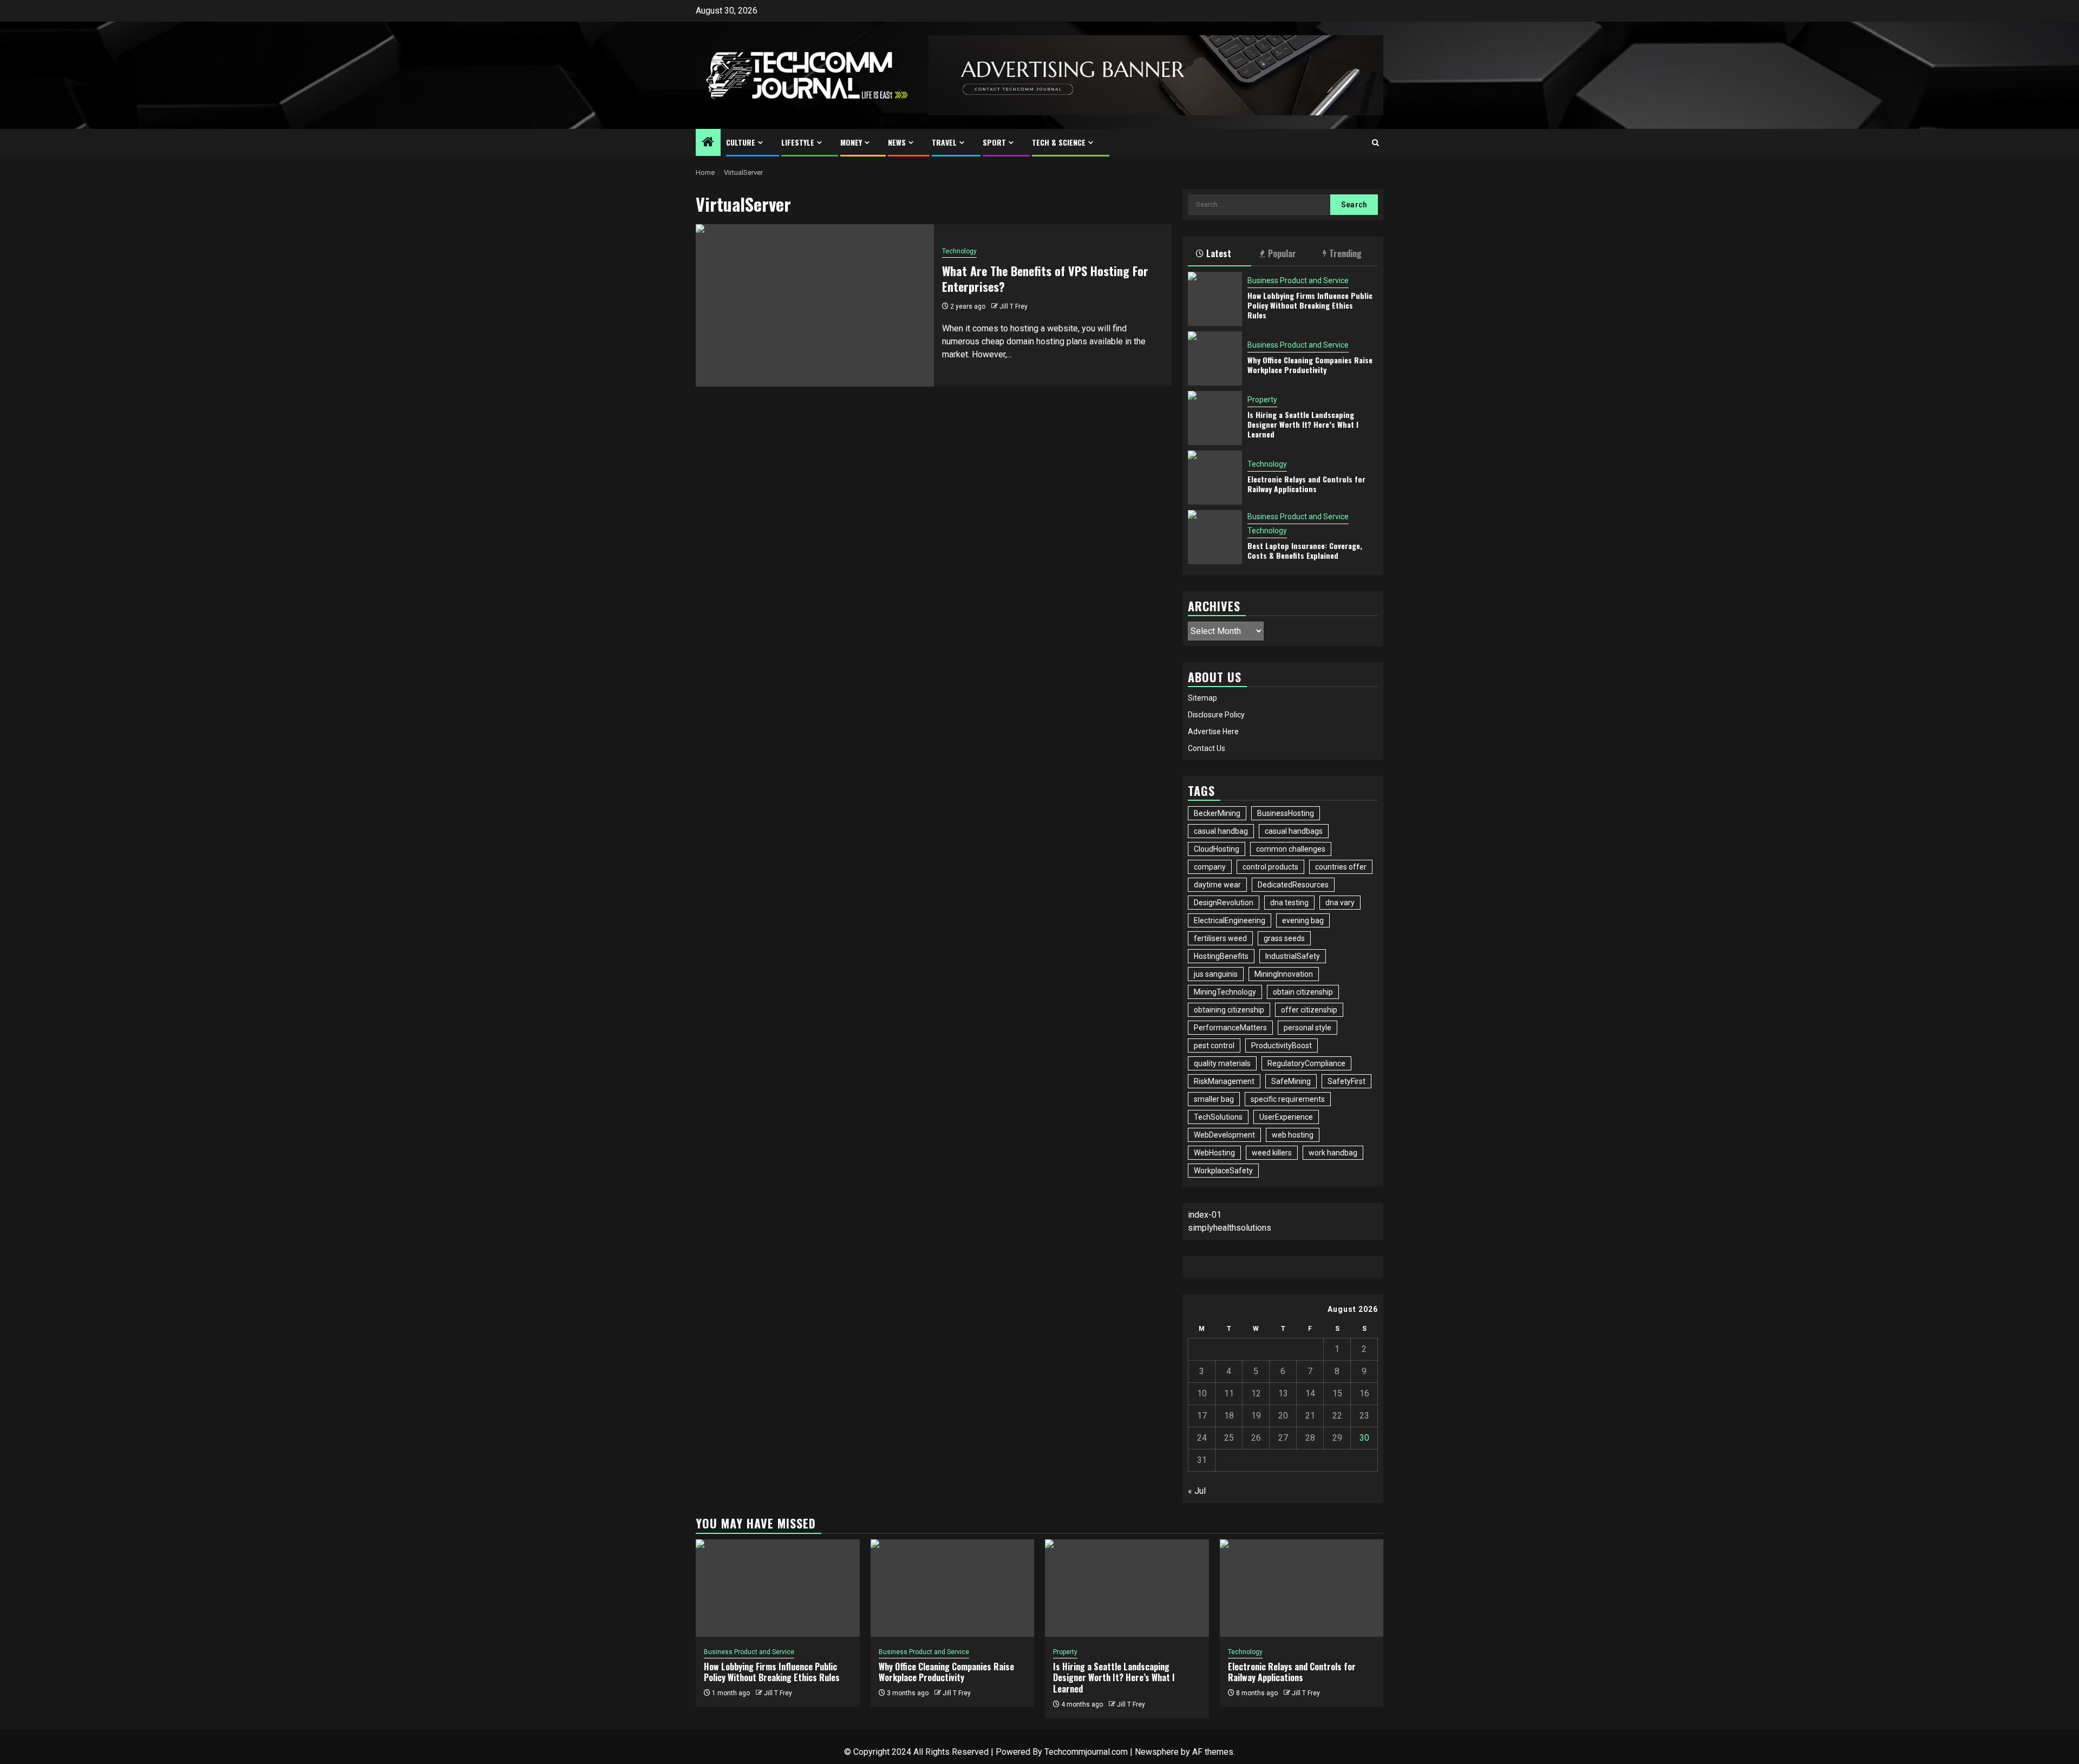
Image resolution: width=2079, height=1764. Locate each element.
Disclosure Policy (1216, 715)
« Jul (1197, 1491)
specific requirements (1288, 1099)
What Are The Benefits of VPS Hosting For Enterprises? (1045, 279)
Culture (741, 142)
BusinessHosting (1286, 813)
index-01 (1205, 1215)
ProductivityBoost (1282, 1046)
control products (1270, 867)
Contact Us (1207, 748)
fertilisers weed (1220, 938)
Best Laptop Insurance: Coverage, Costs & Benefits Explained (1305, 550)
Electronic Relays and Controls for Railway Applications (1306, 484)
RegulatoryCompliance (1306, 1063)
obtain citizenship (1303, 992)
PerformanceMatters (1230, 1028)
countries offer (1341, 867)
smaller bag (1214, 1099)
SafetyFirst (1346, 1081)
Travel (944, 142)
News (897, 142)
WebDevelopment (1224, 1135)
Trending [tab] (1345, 253)
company (1210, 867)
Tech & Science (1059, 142)
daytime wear (1217, 885)
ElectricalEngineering (1230, 920)
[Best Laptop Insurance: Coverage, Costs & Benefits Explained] (1215, 537)
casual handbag (1221, 831)
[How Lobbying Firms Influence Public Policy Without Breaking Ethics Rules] (1215, 299)
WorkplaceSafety (1223, 1171)
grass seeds (1284, 938)
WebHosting (1214, 1153)
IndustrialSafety (1293, 956)
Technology (959, 251)
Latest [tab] (1219, 253)
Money (851, 142)
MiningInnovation (1284, 974)
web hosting (1293, 1135)
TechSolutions (1218, 1117)
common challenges (1291, 849)
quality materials (1222, 1063)
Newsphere (1157, 1752)
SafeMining (1291, 1081)
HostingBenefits (1221, 956)
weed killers (1272, 1153)
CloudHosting (1217, 849)
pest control (1214, 1046)
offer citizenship (1309, 1010)
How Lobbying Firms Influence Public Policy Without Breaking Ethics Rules (1310, 305)
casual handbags (1294, 831)
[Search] (1375, 143)
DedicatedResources (1293, 885)
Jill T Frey (1014, 306)
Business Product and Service (1298, 280)
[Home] (708, 143)
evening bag (1303, 920)
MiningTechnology (1225, 992)
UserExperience (1286, 1117)
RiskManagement (1224, 1081)
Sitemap (1202, 698)
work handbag (1333, 1153)
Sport (994, 142)
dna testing (1289, 903)
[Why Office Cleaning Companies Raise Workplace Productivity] (1215, 358)
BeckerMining (1217, 813)
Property (1262, 400)
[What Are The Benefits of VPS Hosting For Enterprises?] (815, 305)
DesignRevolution (1224, 903)
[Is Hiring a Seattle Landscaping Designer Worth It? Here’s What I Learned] (1215, 418)
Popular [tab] (1282, 253)
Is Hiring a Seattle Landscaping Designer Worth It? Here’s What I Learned (1303, 424)
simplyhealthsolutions (1230, 1228)
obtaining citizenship (1229, 1010)
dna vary (1340, 903)
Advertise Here (1213, 731)
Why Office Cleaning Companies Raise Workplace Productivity (1310, 365)
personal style (1307, 1028)
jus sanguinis (1216, 974)
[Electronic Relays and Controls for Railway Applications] (1215, 478)
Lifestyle (798, 142)
